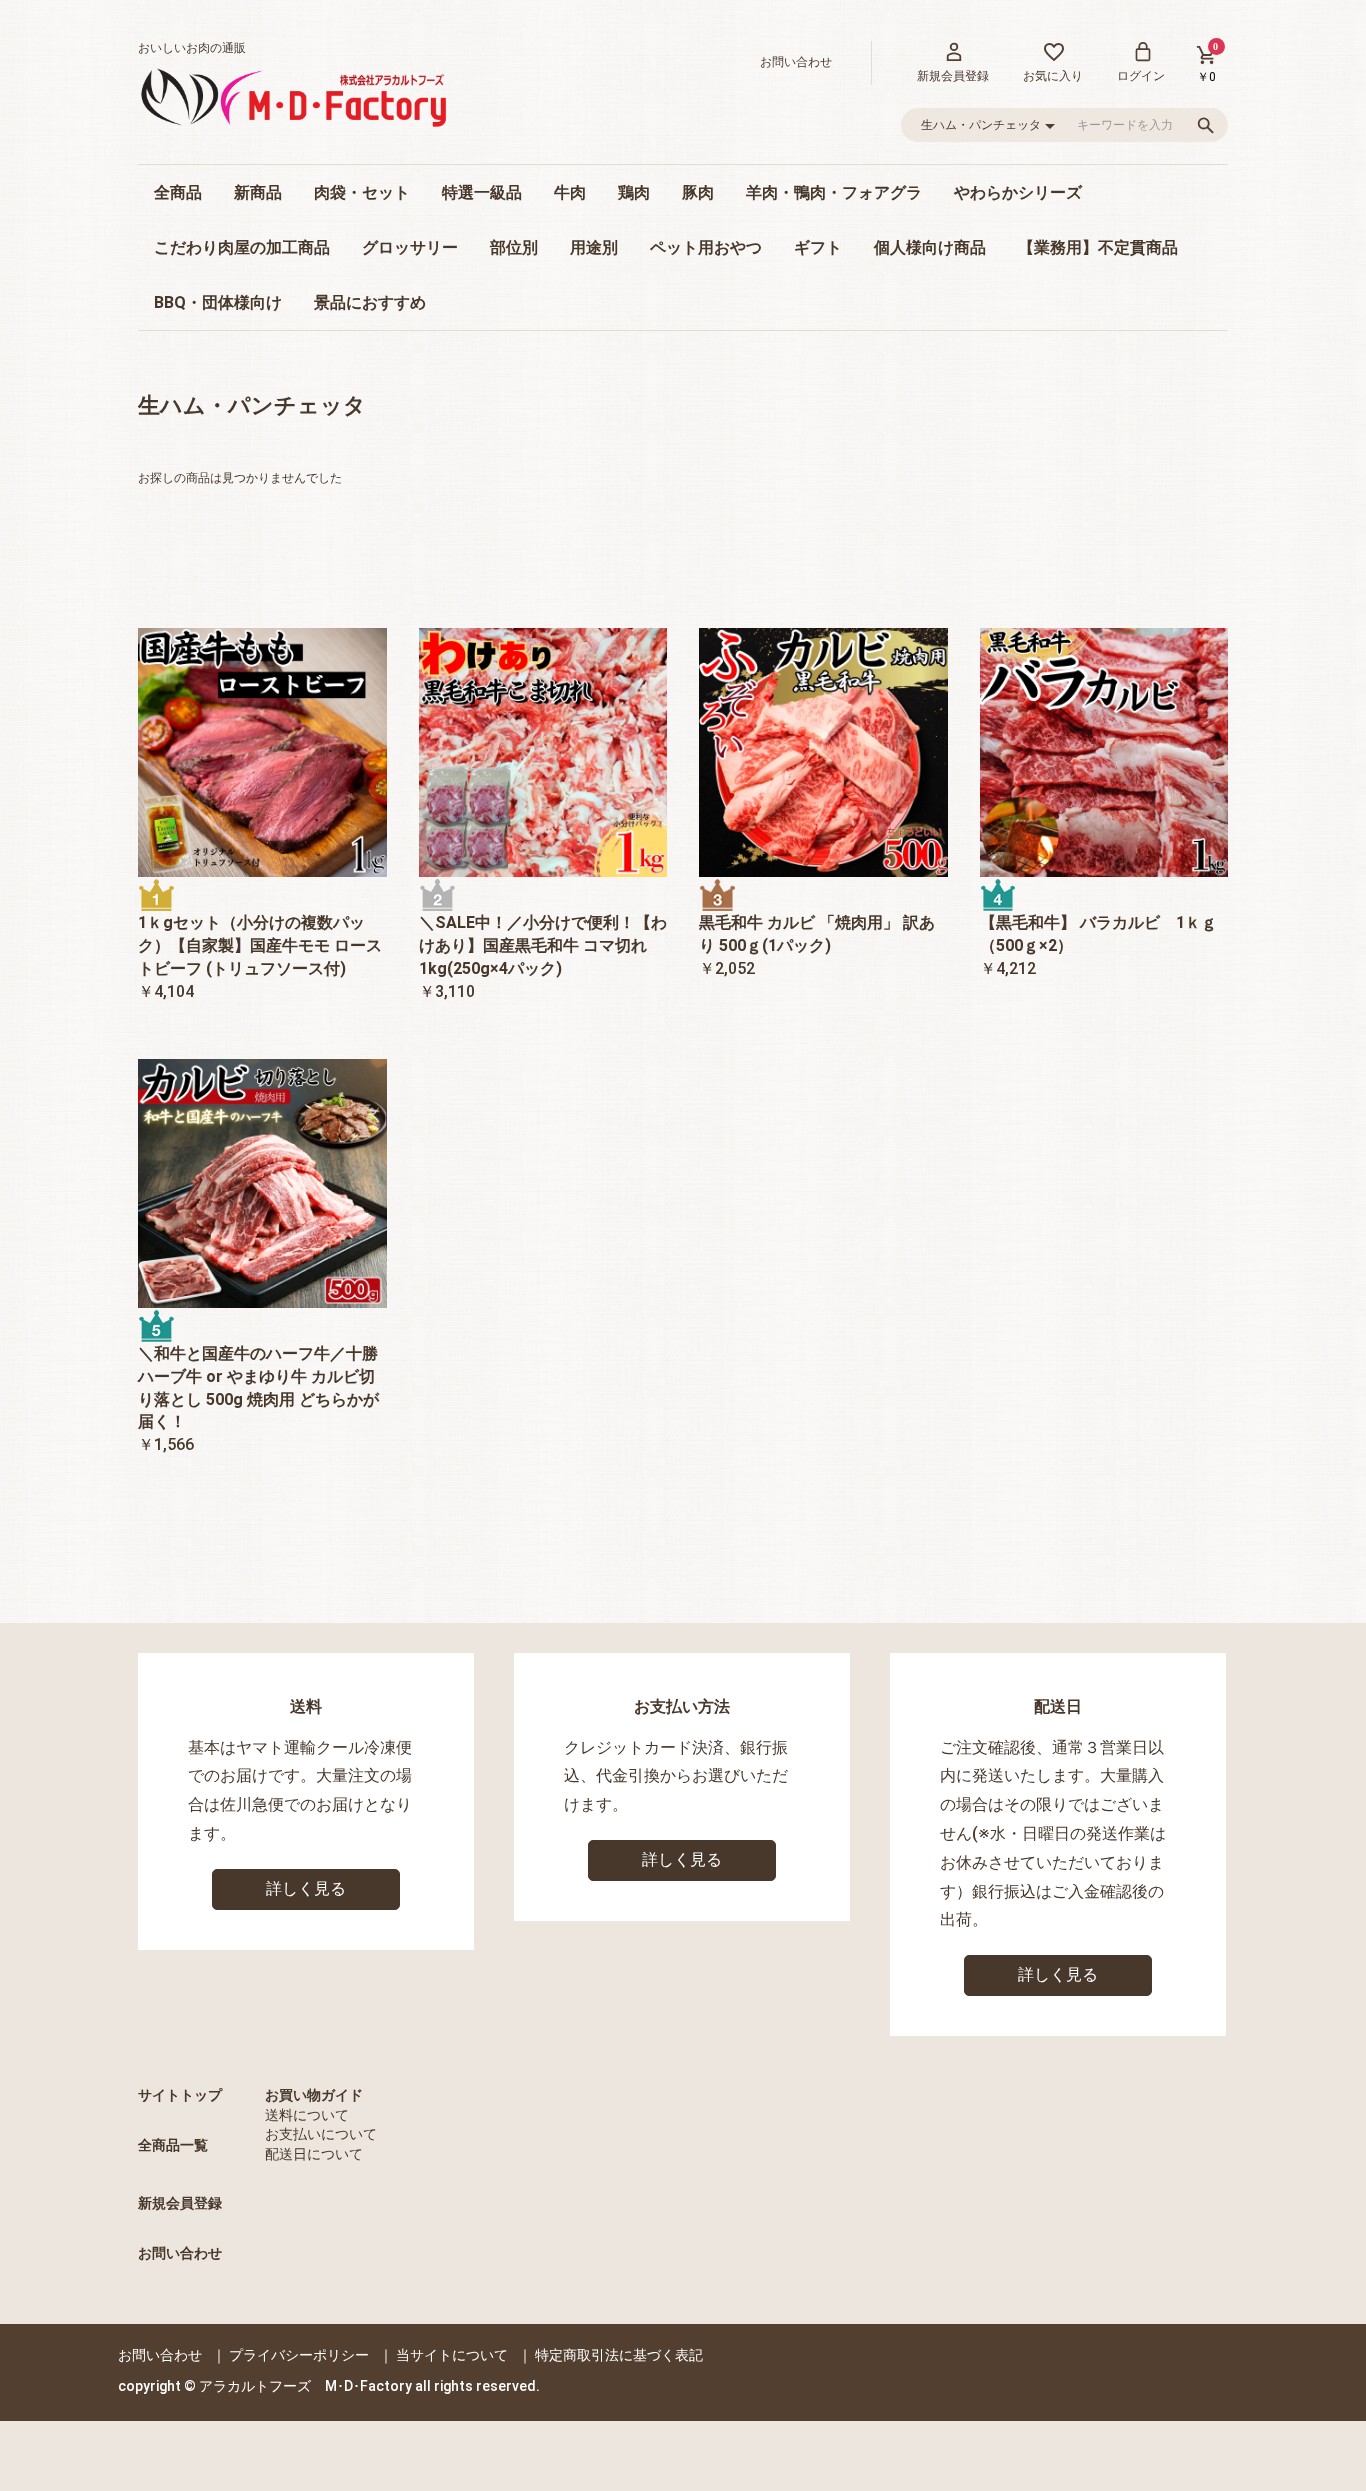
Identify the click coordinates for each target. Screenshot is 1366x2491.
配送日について (314, 2154)
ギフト (818, 247)
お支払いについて (321, 2134)
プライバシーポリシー (299, 2355)
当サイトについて (452, 2355)
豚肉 (698, 192)
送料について (307, 2115)
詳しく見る (306, 1888)
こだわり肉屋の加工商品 (242, 247)
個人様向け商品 (930, 247)
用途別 (594, 247)
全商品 (178, 192)
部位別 (514, 247)
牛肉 (570, 192)
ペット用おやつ (706, 247)
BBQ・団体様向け (218, 302)
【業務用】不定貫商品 (1098, 247)
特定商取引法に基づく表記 (619, 2355)
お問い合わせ (180, 2253)
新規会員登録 (180, 2203)
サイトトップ (180, 2095)
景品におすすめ (370, 302)
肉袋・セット (362, 192)
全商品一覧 (173, 2145)
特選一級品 (482, 192)
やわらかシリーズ (1018, 192)
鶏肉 (634, 192)
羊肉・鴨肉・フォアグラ (834, 192)
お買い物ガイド (314, 2095)
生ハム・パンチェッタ (252, 405)
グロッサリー (410, 247)
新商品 (258, 192)
